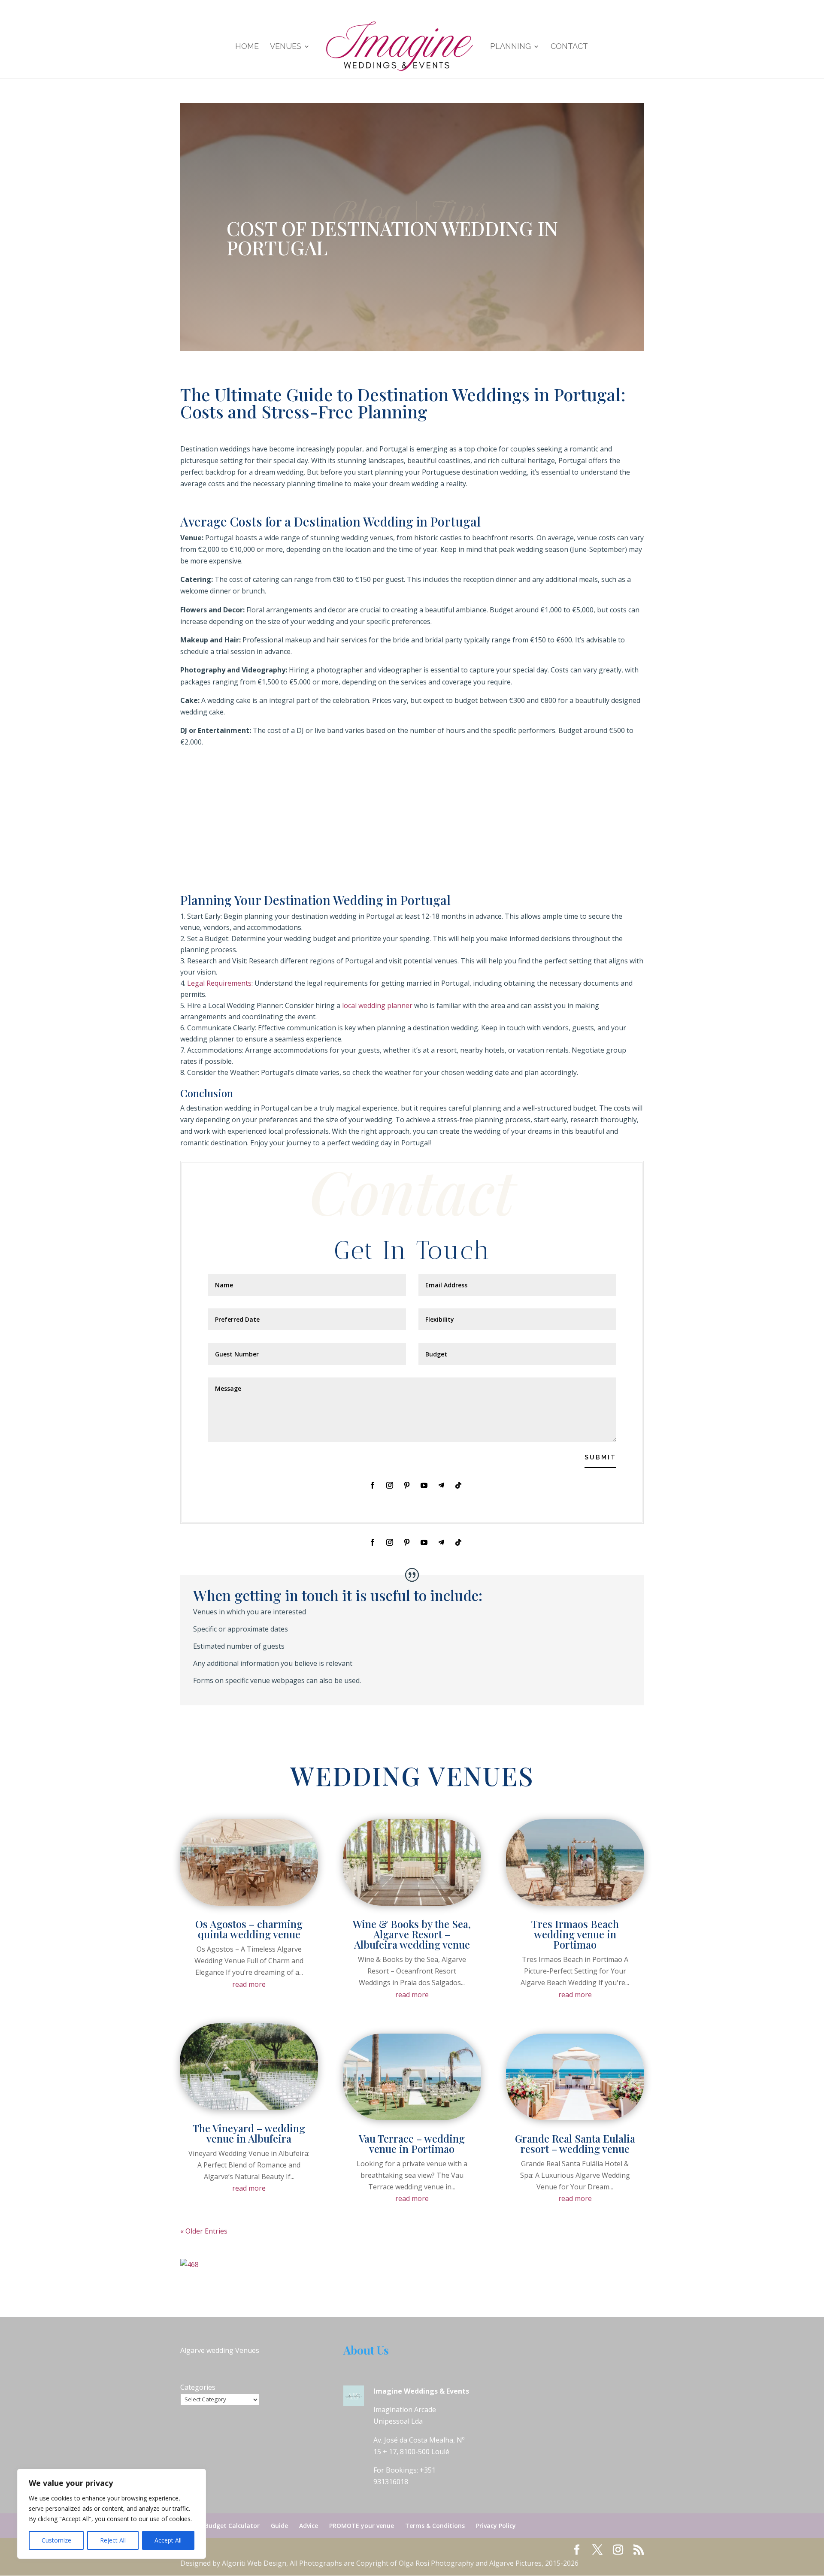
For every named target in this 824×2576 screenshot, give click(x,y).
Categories (198, 2387)
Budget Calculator (232, 2526)
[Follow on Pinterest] (407, 1485)
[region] (112, 2514)
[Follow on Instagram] (390, 1485)
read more (249, 1984)
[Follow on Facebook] (373, 1485)
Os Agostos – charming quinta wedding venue (249, 1929)
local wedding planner (377, 1005)
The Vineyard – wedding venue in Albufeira (249, 2133)
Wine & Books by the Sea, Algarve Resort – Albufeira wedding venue (412, 1934)
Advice (309, 2526)
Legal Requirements (219, 983)
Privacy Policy (496, 2526)
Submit (600, 1457)
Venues (286, 47)
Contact (569, 47)
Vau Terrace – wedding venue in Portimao (412, 2143)
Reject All (113, 2540)
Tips (460, 212)
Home (247, 47)
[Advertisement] (412, 827)
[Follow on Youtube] (424, 1485)
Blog (368, 212)
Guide (279, 2526)
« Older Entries (204, 2231)
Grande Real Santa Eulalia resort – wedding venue (575, 2143)
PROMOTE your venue (362, 2526)
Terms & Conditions (435, 2526)
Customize (56, 2540)
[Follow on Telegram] (441, 1485)
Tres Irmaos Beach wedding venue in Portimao (575, 1934)
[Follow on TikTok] (458, 1485)
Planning (510, 47)
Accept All (168, 2540)
